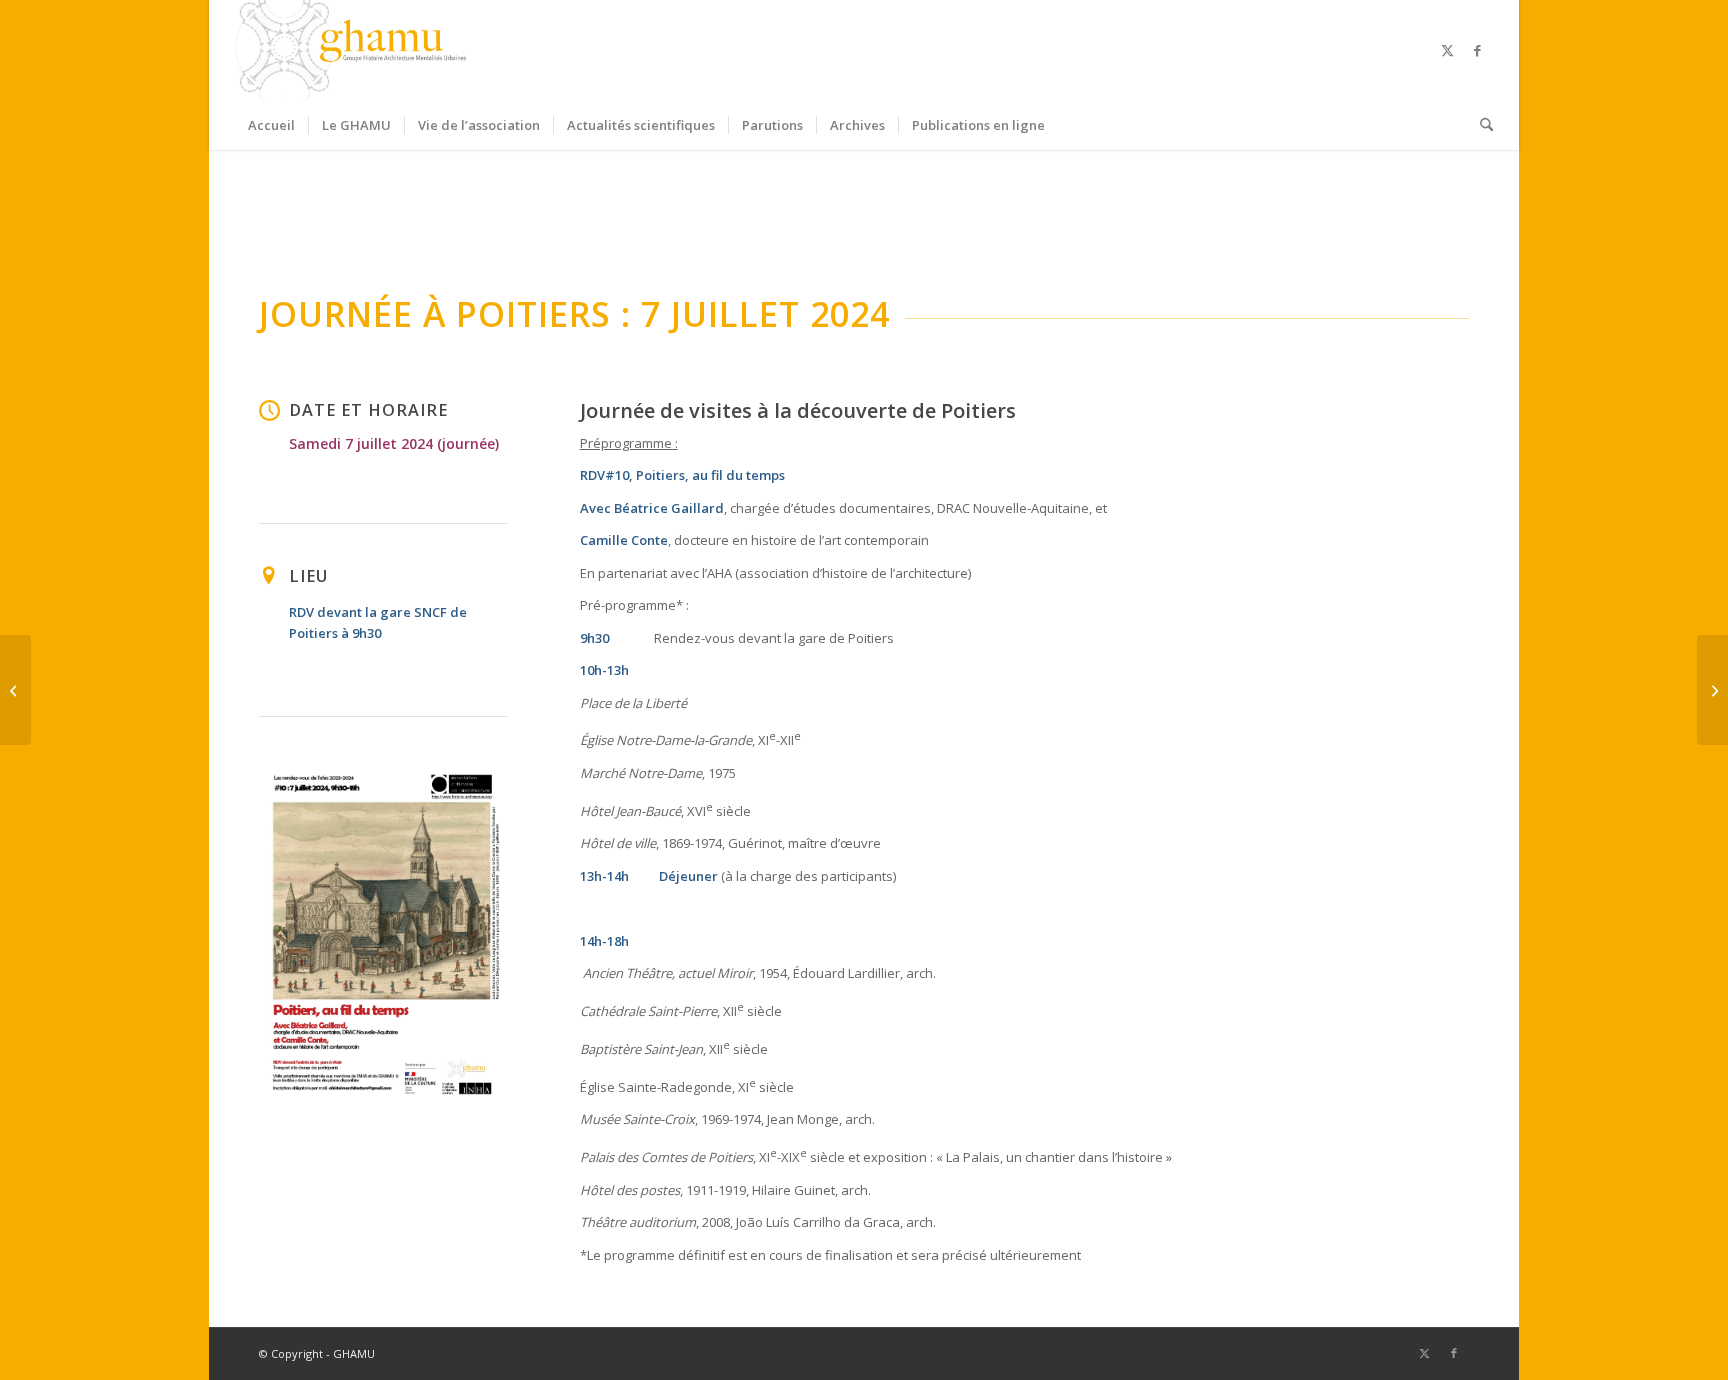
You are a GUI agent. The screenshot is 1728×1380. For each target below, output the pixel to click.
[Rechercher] (1480, 125)
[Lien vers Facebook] (1478, 50)
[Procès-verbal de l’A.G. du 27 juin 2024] (1712, 690)
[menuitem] (271, 125)
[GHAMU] (354, 50)
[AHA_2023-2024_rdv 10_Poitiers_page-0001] (383, 935)
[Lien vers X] (1448, 50)
